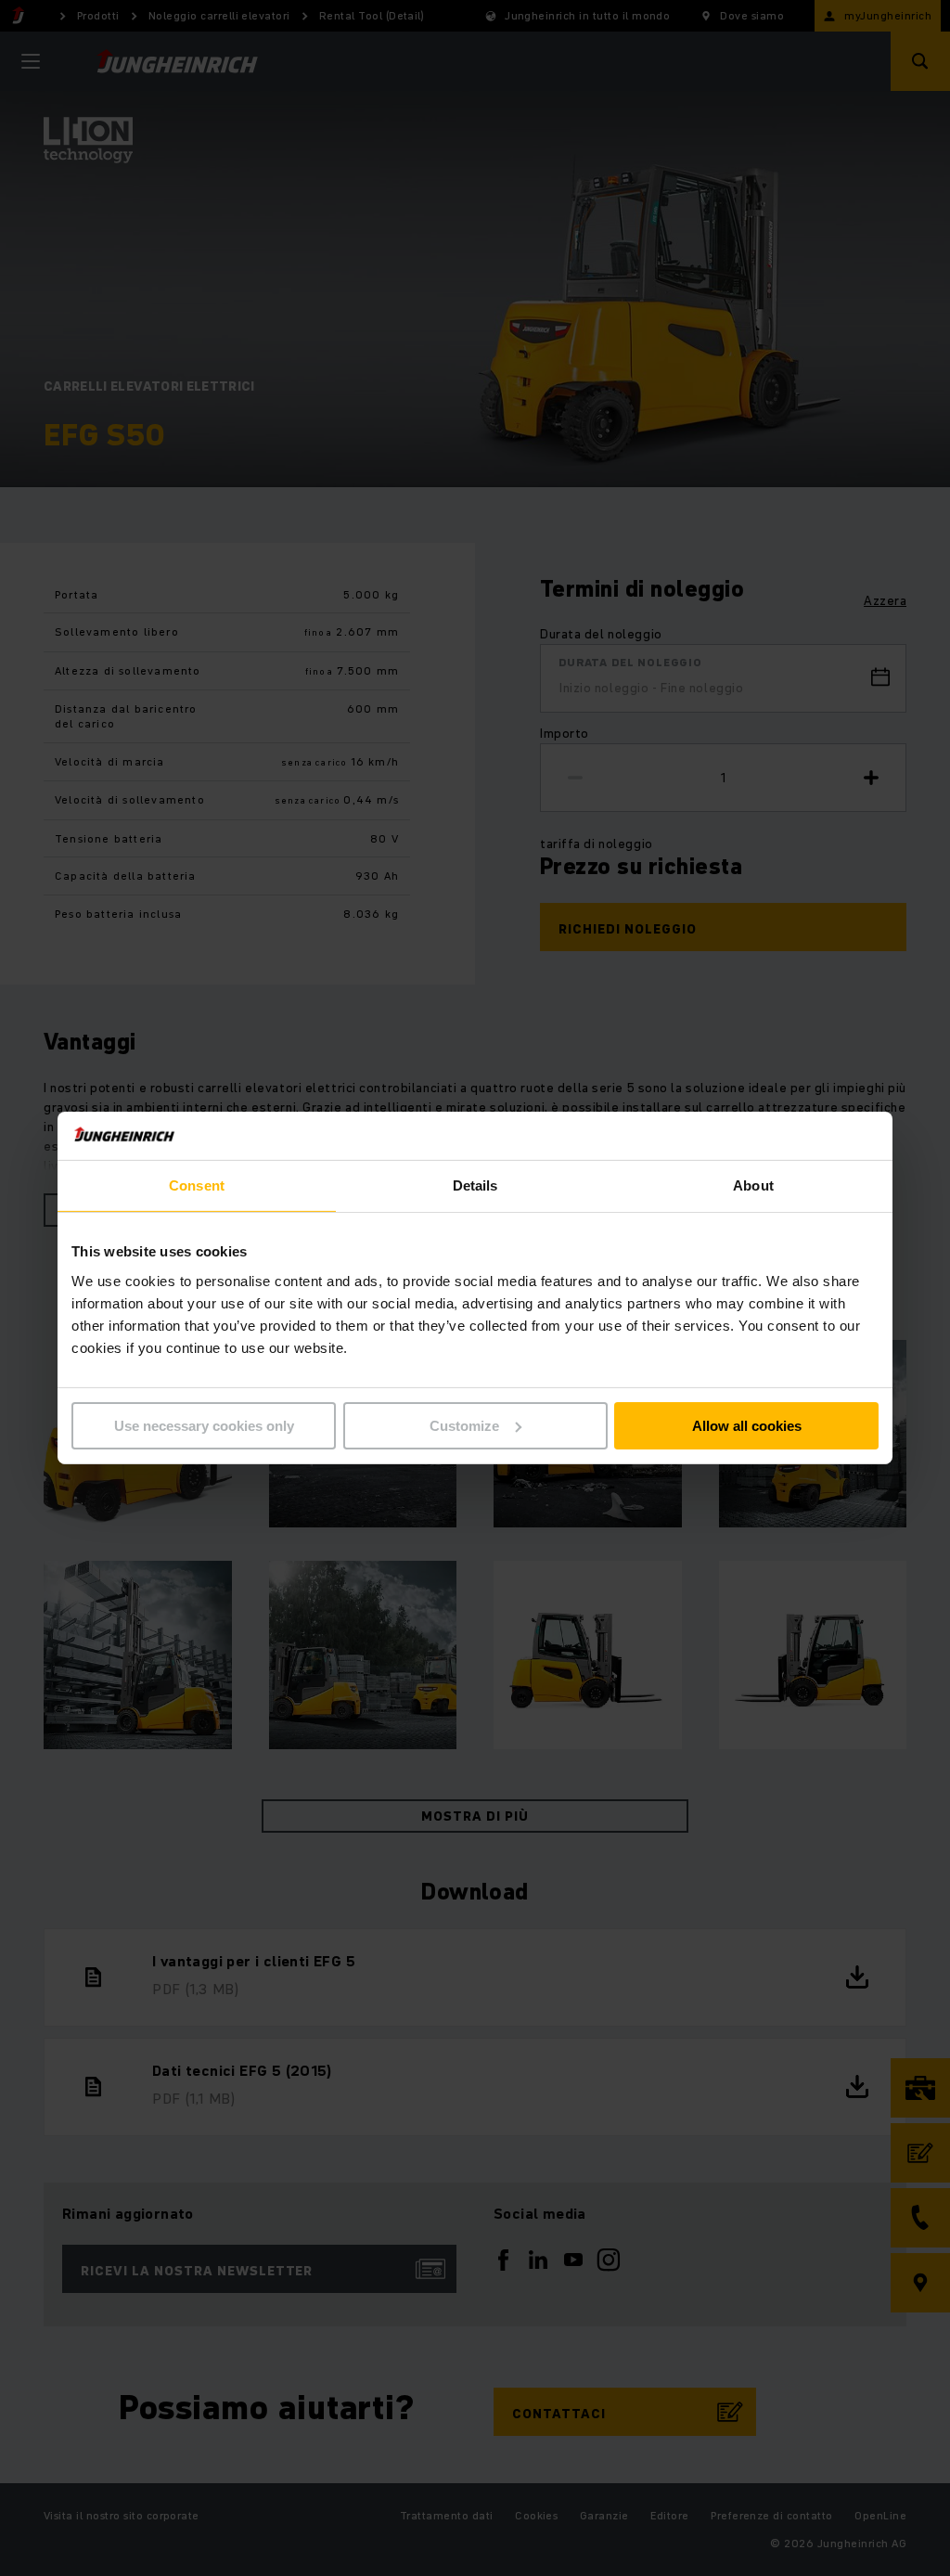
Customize (464, 1426)
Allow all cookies (747, 1426)
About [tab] (753, 1185)
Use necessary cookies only (204, 1426)
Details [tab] (475, 1185)
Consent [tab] (197, 1185)
